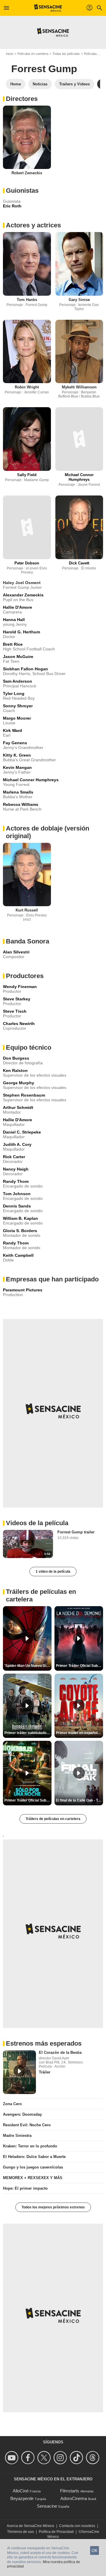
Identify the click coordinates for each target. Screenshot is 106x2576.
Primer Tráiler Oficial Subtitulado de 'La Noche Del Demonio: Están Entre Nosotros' (79, 1666)
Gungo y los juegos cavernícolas (33, 2167)
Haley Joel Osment (22, 583)
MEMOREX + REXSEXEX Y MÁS (33, 2178)
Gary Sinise (79, 300)
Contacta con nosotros (77, 2526)
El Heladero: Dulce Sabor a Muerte (34, 2157)
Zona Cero (12, 2104)
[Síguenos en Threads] (93, 2458)
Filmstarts (70, 2491)
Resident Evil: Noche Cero (27, 2125)
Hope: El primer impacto (25, 2188)
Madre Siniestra (17, 2136)
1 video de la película (53, 1572)
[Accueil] (48, 8)
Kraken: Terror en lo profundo (30, 2146)
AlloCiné (21, 2491)
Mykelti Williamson (79, 387)
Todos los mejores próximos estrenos (53, 2207)
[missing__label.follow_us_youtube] (13, 2458)
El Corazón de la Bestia (60, 2052)
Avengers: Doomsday (22, 2114)
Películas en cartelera (33, 54)
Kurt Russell (27, 910)
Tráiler (45, 2072)
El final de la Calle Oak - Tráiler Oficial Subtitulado (79, 1800)
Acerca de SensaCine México (30, 2526)
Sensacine (47, 2506)
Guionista (12, 201)
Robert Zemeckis (27, 173)
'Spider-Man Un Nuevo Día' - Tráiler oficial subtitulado (28, 1666)
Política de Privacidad (56, 2532)
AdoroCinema (74, 2498)
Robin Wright (27, 387)
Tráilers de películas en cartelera (53, 1819)
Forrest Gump (44, 69)
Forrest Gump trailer (76, 1532)
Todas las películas (66, 54)
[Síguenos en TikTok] (77, 2458)
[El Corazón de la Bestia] (19, 2072)
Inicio (10, 54)
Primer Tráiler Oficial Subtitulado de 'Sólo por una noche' (28, 1800)
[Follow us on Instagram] (61, 2458)
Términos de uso (20, 2532)
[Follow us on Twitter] (45, 2458)
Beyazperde (22, 2498)
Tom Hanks (27, 300)
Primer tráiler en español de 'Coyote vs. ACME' (79, 1733)
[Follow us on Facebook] (29, 2458)
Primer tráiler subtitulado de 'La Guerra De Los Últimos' (28, 1733)
